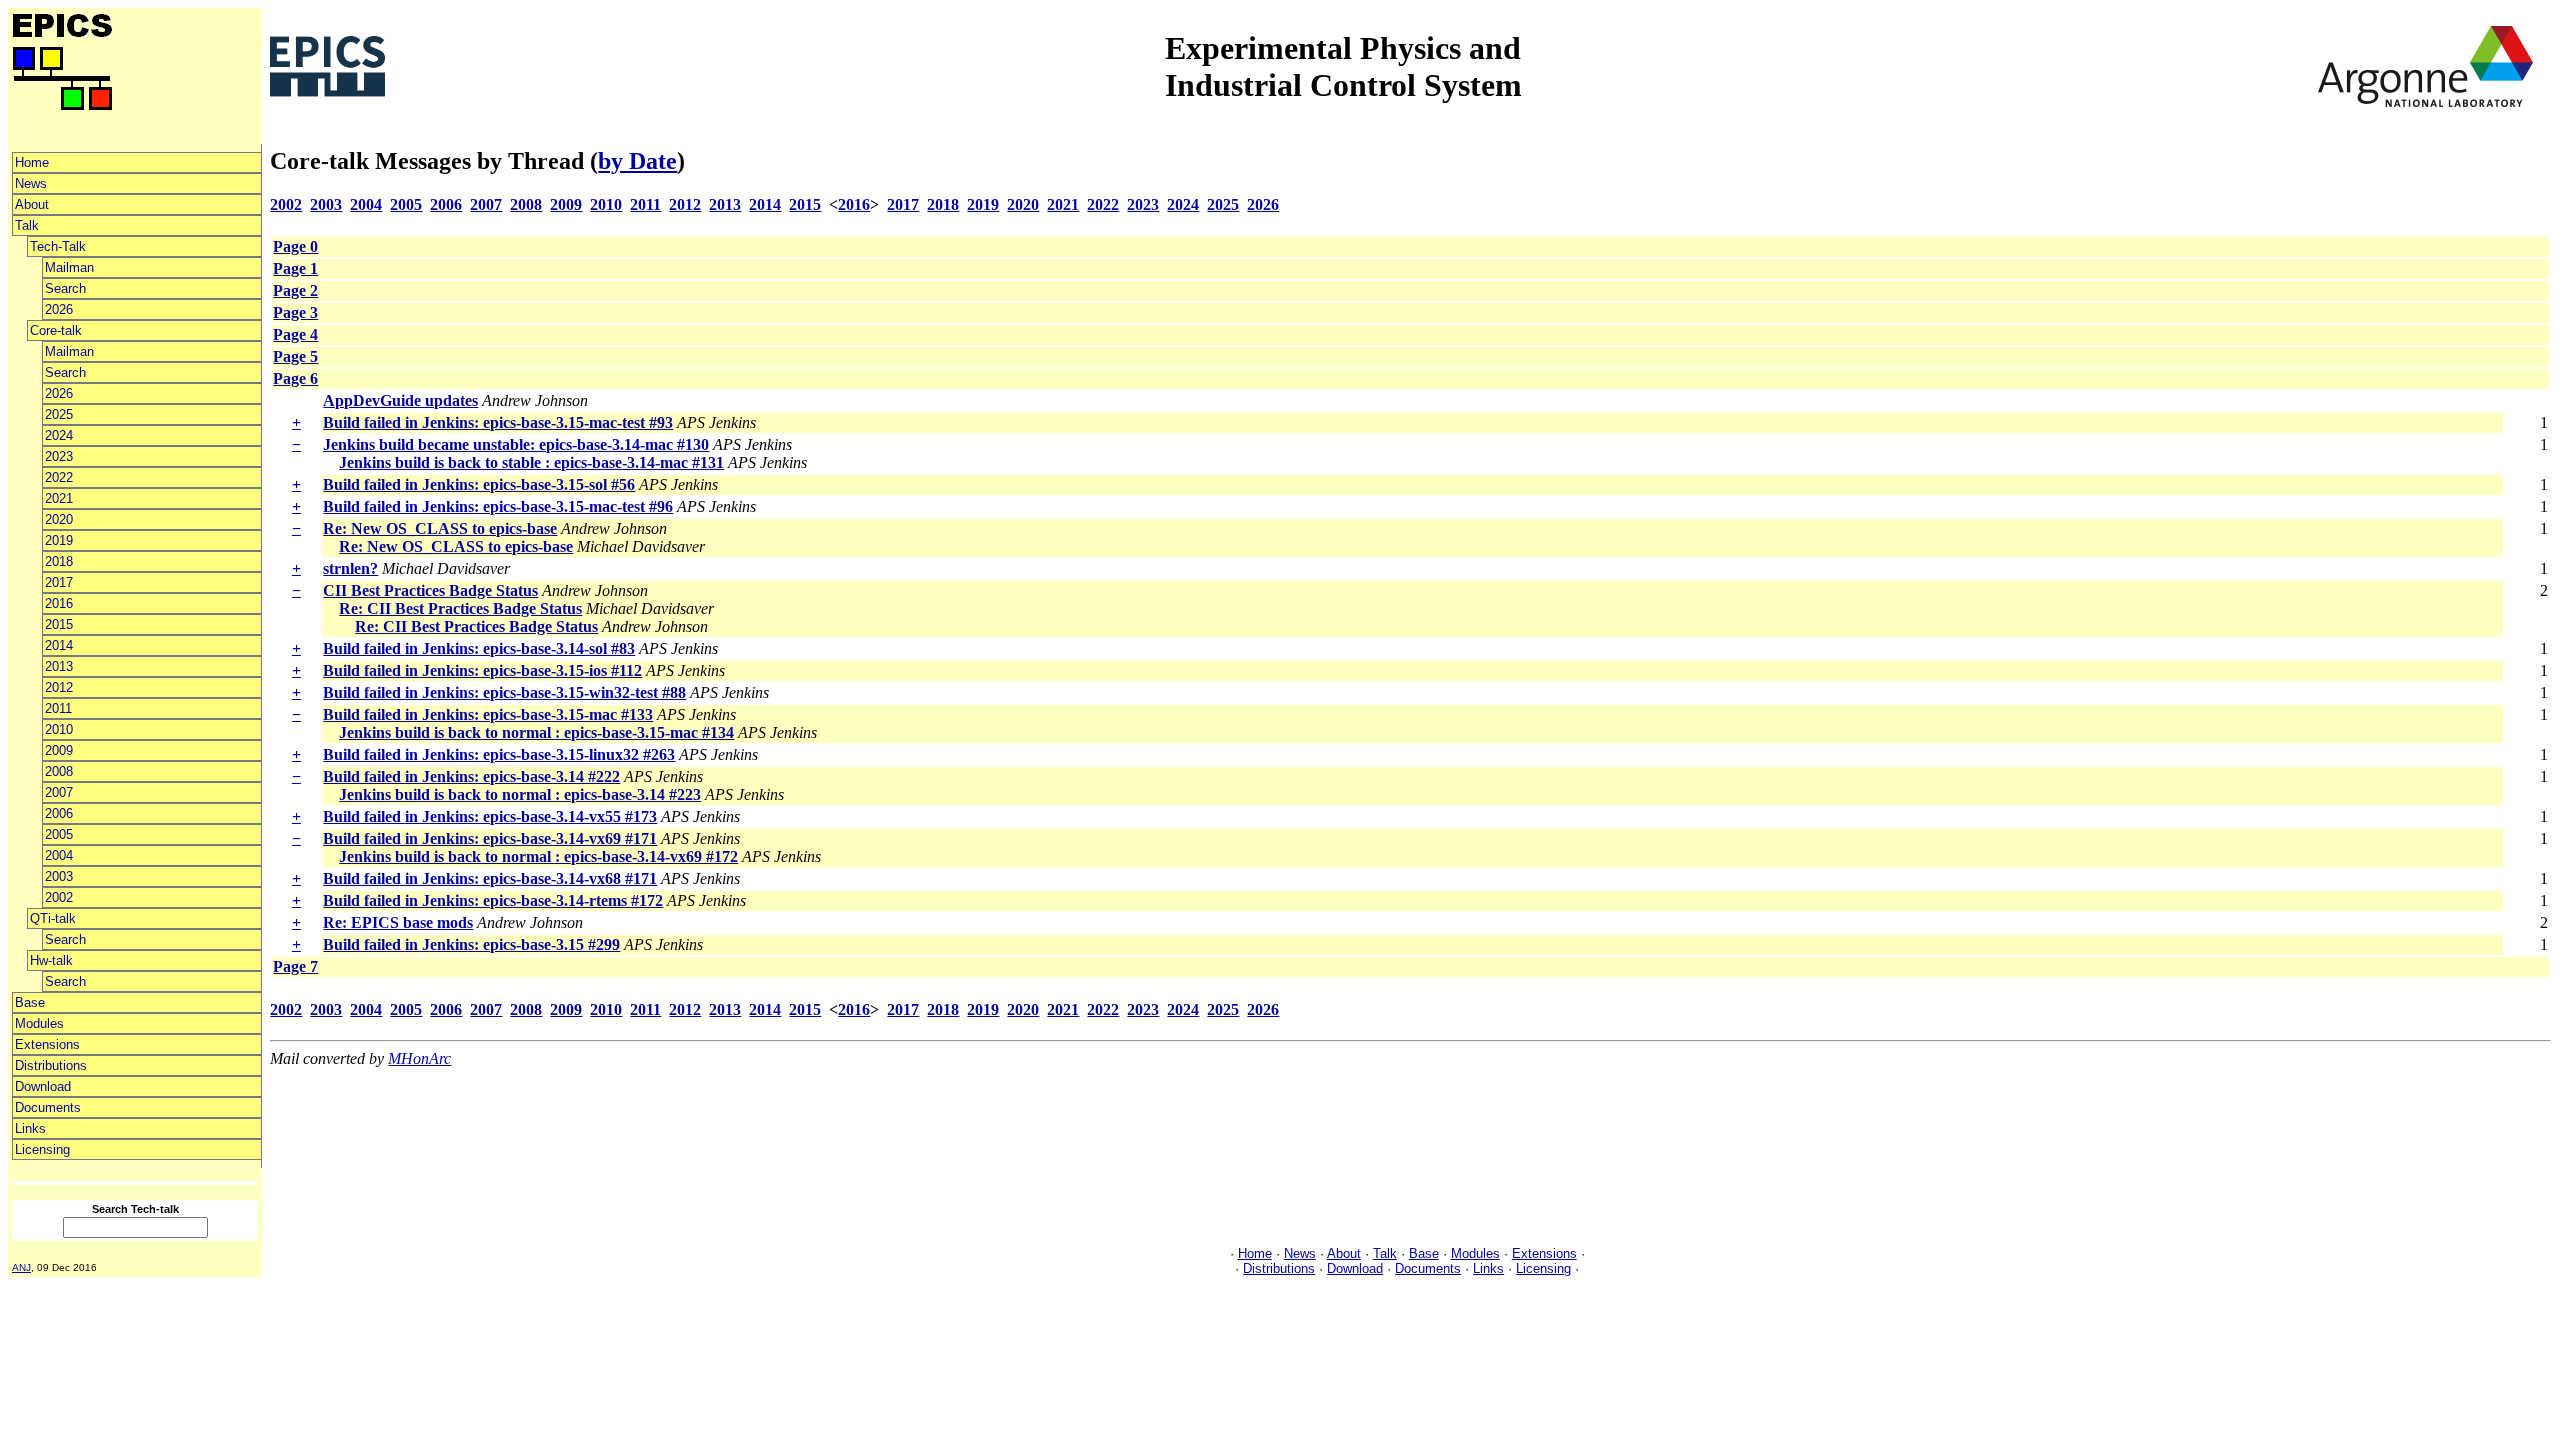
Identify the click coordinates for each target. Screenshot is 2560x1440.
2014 (59, 645)
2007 (59, 792)
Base (30, 1002)
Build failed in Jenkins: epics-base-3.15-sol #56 (479, 484)
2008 (59, 771)
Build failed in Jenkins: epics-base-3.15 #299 (471, 944)
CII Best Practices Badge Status (430, 590)
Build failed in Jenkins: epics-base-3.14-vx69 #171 (490, 838)
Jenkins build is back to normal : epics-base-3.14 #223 (520, 794)
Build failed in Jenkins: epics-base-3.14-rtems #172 (493, 900)
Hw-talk (51, 960)
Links (30, 1128)
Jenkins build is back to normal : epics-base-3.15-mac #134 (536, 732)
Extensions (47, 1044)
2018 (59, 561)
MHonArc (419, 1058)
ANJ (21, 1267)
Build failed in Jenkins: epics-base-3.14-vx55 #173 (490, 816)
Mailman (69, 267)
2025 (59, 414)
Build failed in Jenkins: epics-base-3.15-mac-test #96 (498, 506)
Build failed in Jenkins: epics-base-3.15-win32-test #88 (504, 692)
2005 (59, 834)
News (31, 183)
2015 (59, 624)
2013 (59, 666)
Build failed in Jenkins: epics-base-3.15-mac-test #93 (498, 422)
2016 (59, 603)
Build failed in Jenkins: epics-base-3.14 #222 (471, 776)
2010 (59, 729)
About (32, 204)
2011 (58, 708)
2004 (59, 855)
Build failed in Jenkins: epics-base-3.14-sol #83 (479, 648)
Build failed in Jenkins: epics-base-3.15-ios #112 (482, 670)
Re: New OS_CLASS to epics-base (440, 528)
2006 (59, 813)
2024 (59, 435)
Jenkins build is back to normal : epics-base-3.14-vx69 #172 (538, 856)
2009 (59, 750)
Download (43, 1086)
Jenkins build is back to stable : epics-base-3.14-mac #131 (531, 462)
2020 (59, 519)
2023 (59, 456)
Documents (48, 1107)
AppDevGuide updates (400, 400)
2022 (59, 477)
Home (32, 162)
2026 (59, 309)
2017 (59, 582)
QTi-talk (53, 918)
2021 (59, 498)
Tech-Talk (58, 246)
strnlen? (350, 568)
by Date (637, 161)
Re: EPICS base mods (398, 922)
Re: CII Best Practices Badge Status (460, 608)
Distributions (51, 1065)
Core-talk (56, 330)
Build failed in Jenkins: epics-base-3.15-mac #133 (488, 714)
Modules (39, 1023)
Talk (27, 225)
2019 (59, 540)
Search (65, 288)
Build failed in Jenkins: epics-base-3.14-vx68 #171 (490, 878)
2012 (59, 687)
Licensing (42, 1149)
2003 (59, 876)
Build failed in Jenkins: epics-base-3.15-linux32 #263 (499, 754)
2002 (59, 897)
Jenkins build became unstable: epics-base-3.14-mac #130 (516, 444)
